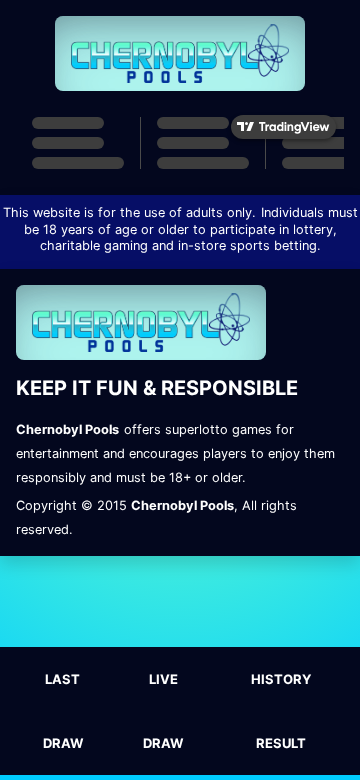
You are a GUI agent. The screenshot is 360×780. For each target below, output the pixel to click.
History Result (281, 711)
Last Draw (63, 711)
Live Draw (163, 711)
